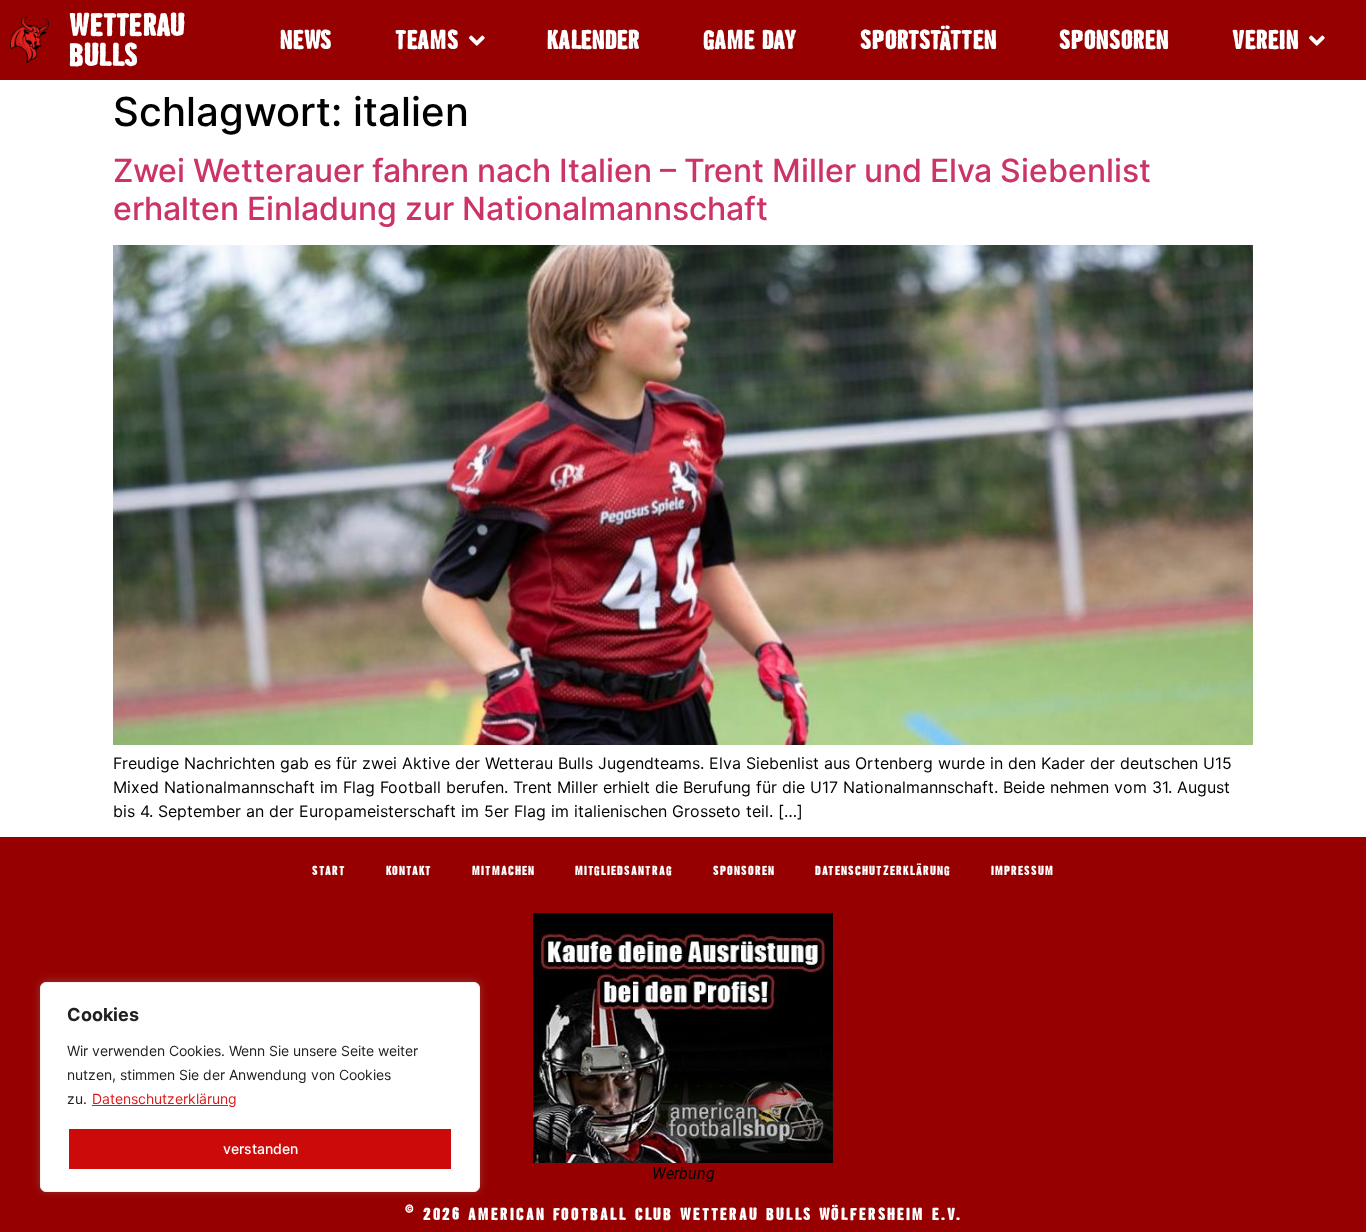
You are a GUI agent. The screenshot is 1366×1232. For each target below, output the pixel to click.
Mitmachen (503, 870)
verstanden (260, 1148)
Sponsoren (1114, 39)
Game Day (750, 39)
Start (329, 870)
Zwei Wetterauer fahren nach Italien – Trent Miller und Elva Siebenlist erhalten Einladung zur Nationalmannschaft (632, 189)
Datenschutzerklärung (164, 1098)
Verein (1265, 39)
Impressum (1022, 870)
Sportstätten (928, 39)
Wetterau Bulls (127, 40)
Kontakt (409, 870)
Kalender (593, 39)
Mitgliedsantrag (624, 870)
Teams (427, 39)
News (306, 39)
